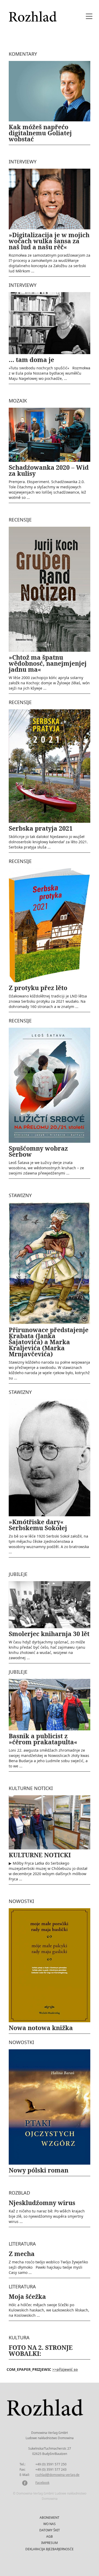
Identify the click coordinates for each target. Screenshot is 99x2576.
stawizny (20, 1195)
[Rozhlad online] (34, 14)
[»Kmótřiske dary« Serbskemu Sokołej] (49, 1457)
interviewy (23, 162)
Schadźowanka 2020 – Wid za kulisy (49, 470)
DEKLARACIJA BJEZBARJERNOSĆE (49, 2549)
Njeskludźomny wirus (42, 2203)
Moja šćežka (27, 2296)
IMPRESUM (49, 2543)
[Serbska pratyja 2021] (49, 766)
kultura (19, 2337)
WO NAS (49, 2524)
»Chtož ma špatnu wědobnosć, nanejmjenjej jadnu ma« (48, 663)
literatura (22, 2244)
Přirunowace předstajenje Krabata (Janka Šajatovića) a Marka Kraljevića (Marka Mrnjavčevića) (49, 1342)
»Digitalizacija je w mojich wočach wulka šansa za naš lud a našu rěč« (49, 241)
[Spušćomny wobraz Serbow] (49, 1085)
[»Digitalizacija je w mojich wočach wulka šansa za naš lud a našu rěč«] (49, 198)
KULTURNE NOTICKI (40, 1855)
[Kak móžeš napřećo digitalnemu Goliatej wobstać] (49, 91)
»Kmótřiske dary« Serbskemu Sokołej (38, 1525)
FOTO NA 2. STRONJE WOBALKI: (41, 2350)
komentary (23, 54)
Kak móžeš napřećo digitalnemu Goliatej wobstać (40, 133)
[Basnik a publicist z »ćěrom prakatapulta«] (49, 1704)
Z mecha (22, 2254)
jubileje (18, 1574)
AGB (49, 2536)
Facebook (42, 2483)
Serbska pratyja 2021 (41, 828)
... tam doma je (31, 360)
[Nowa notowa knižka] (49, 1965)
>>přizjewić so (65, 2369)
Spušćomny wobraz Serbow (38, 1151)
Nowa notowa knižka (41, 2028)
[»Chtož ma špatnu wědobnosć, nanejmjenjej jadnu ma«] (49, 589)
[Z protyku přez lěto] (49, 925)
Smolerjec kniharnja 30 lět (49, 1634)
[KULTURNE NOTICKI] (49, 1822)
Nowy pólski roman (39, 2170)
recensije (20, 520)
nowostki (21, 1901)
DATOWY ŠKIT (50, 2530)
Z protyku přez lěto (38, 988)
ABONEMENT (49, 2518)
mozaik (18, 401)
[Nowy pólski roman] (49, 2107)
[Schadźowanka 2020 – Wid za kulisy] (49, 434)
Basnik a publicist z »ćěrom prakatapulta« (43, 1739)
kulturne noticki (31, 1788)
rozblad (19, 2193)
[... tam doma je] (49, 323)
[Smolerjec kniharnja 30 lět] (49, 1604)
